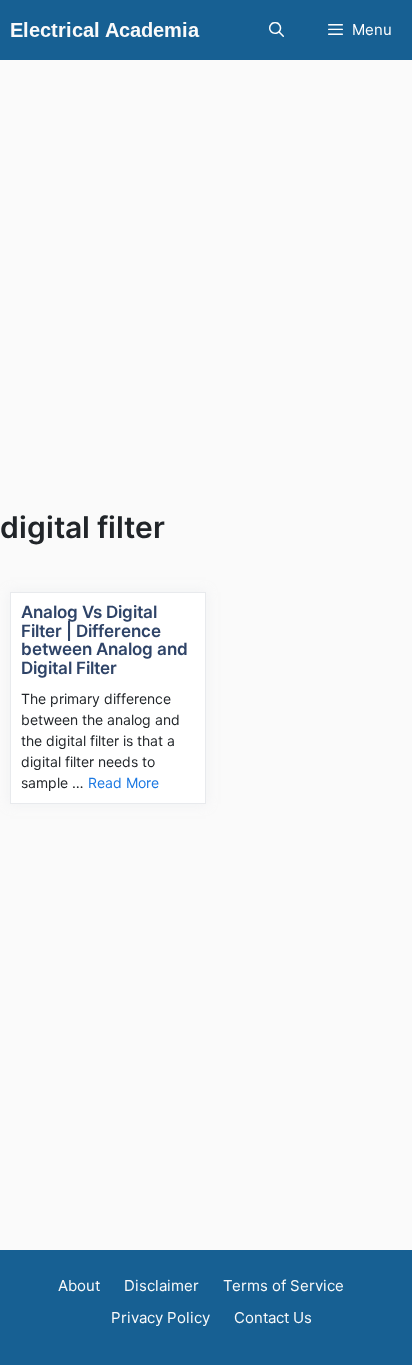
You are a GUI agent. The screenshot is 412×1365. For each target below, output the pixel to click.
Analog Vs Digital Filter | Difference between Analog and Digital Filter (104, 640)
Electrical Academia (104, 30)
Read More (123, 782)
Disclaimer (161, 1285)
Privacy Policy (160, 1317)
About (79, 1285)
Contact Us (273, 1317)
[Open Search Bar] (275, 30)
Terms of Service (283, 1285)
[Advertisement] (206, 266)
